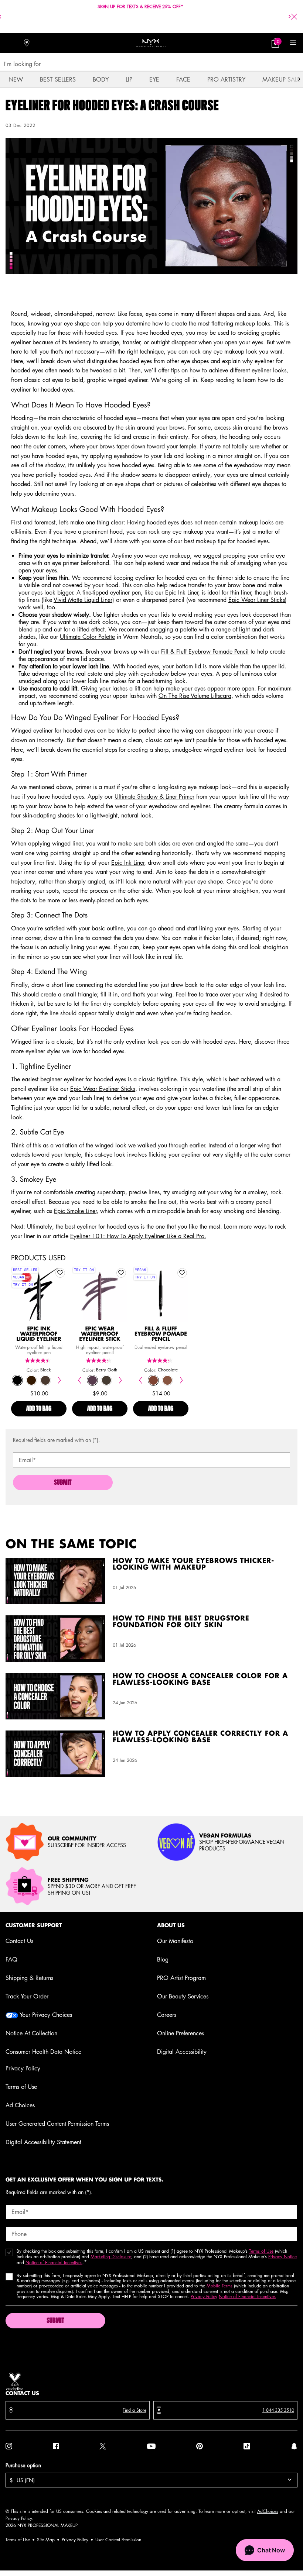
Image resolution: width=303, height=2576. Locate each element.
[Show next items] (299, 79)
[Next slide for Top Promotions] (290, 17)
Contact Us (19, 1941)
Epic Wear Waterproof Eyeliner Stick (100, 1334)
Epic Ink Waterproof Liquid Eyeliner (39, 1334)
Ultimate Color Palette (87, 637)
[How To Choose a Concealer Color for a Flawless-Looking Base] (55, 1696)
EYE (154, 79)
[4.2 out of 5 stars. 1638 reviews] (100, 1361)
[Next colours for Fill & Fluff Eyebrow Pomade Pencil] (181, 1380)
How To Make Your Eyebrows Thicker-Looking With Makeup (193, 1564)
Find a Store (135, 2410)
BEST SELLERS (58, 79)
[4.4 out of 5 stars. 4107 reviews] (39, 1361)
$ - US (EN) (22, 2480)
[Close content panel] (294, 17)
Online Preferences (181, 2033)
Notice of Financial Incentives (54, 2262)
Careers (167, 2015)
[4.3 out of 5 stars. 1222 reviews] (161, 1361)
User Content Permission (118, 2540)
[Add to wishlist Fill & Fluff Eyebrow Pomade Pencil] (182, 1273)
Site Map (46, 2540)
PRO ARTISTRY (226, 79)
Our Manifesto (175, 1941)
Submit (63, 1483)
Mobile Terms (219, 2286)
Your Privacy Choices (45, 2015)
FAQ (11, 1959)
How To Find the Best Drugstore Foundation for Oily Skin (181, 1622)
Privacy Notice (282, 2257)
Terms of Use (21, 2087)
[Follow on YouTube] (151, 2446)
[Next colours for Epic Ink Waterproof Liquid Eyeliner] (59, 1380)
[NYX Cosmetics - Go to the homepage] (151, 43)
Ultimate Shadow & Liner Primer (154, 796)
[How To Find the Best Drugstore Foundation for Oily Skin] (55, 1639)
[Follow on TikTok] (247, 2446)
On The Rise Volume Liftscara (195, 696)
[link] (275, 43)
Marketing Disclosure (111, 2257)
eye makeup (229, 351)
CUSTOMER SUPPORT (34, 1925)
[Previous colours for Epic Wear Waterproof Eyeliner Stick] (79, 1380)
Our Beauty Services (183, 1996)
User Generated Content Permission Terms (57, 2124)
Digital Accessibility (182, 2052)
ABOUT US (171, 1925)
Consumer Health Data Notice (43, 2052)
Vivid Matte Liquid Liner (83, 600)
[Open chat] (265, 2550)
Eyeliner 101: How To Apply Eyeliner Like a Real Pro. (138, 1236)
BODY (101, 79)
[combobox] (148, 64)
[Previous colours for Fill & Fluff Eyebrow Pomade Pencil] (140, 1380)
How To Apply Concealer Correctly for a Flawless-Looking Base (200, 1737)
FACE (183, 79)
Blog (163, 1959)
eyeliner (21, 342)
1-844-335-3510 (278, 2410)
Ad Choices (20, 2105)
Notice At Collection (31, 2033)
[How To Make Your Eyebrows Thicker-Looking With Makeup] (55, 1581)
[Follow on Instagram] (9, 2446)
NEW (16, 79)
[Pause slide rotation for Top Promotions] (145, 23)
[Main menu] (293, 43)
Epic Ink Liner (182, 592)
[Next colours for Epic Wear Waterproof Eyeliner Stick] (120, 1380)
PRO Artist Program (181, 1978)
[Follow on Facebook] (56, 2446)
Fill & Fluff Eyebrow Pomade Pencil (205, 651)
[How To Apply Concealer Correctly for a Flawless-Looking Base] (55, 1754)
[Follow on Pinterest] (200, 2446)
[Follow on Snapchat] (294, 2446)
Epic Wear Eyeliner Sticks (103, 1089)
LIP (129, 79)
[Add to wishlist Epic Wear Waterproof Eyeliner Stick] (121, 1273)
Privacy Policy (23, 2068)
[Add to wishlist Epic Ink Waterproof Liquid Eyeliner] (60, 1273)
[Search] (10, 43)
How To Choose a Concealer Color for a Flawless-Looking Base (200, 1680)
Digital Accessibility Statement (43, 2142)
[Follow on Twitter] (103, 2446)
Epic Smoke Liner (75, 1211)
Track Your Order (27, 1996)
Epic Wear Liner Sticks (257, 600)
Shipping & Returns (29, 1978)
